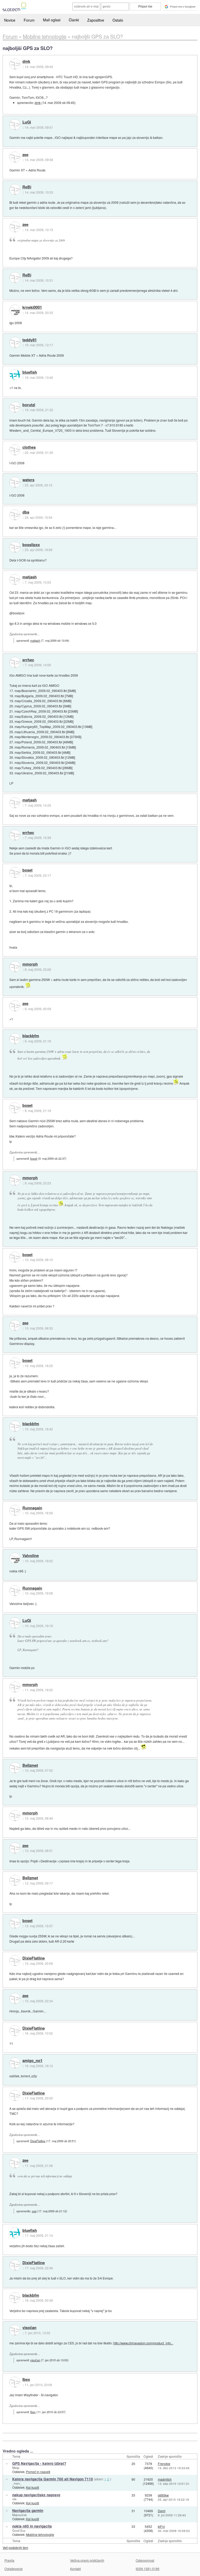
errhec (28, 660)
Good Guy (19, 2530)
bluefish (30, 372)
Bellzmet (30, 1765)
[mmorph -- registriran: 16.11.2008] (15, 967)
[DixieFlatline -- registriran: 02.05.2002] (15, 1961)
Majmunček (20, 2515)
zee (25, 155)
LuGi (27, 122)
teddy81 (30, 340)
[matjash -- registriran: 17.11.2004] (15, 579)
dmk (26, 61)
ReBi (27, 187)
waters (28, 480)
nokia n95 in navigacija (32, 2526)
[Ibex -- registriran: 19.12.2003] (15, 2382)
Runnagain (32, 1508)
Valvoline (31, 1556)
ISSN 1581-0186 (148, 2569)
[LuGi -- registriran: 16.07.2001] (15, 125)
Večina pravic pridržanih (87, 2560)
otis (14, 2499)
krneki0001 (32, 307)
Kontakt (75, 2569)
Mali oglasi (52, 20)
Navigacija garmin (28, 2510)
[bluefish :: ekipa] (15, 375)
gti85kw (163, 2495)
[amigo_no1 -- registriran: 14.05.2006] (15, 2063)
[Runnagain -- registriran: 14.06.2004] (15, 1510)
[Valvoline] (15, 1558)
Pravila (9, 2560)
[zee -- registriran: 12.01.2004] (15, 157)
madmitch (165, 2479)
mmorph (30, 964)
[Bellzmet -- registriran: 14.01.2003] (15, 1768)
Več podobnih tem (15, 2547)
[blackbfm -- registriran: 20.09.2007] (15, 1039)
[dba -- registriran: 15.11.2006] (15, 515)
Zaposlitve (96, 20)
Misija (16, 2468)
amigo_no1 (32, 2061)
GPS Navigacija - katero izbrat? (39, 2463)
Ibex (26, 2380)
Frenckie (164, 2464)
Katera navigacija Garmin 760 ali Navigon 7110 (53, 2479)
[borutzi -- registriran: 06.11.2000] (15, 407)
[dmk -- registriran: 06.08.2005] (15, 64)
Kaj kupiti (33, 2487)
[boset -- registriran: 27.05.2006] (15, 873)
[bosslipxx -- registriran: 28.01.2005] (15, 547)
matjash (30, 577)
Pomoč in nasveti (38, 2472)
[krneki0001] (15, 310)
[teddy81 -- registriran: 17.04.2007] (15, 342)
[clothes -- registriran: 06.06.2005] (15, 450)
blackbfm (31, 1036)
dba (26, 512)
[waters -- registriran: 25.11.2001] (15, 482)
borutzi (29, 405)
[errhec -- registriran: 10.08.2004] (15, 662)
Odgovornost (145, 2560)
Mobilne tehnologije (40, 2534)
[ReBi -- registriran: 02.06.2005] (15, 189)
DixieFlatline (34, 1958)
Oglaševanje (14, 2569)
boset (27, 870)
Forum (29, 20)
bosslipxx (31, 545)
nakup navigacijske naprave (36, 2495)
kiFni (161, 2526)
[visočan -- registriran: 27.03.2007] (15, 2330)
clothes (29, 447)
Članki (74, 20)
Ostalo (118, 20)
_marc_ (17, 2483)
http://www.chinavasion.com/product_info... (143, 2343)
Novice (10, 20)
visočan (29, 2328)
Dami (162, 2511)
